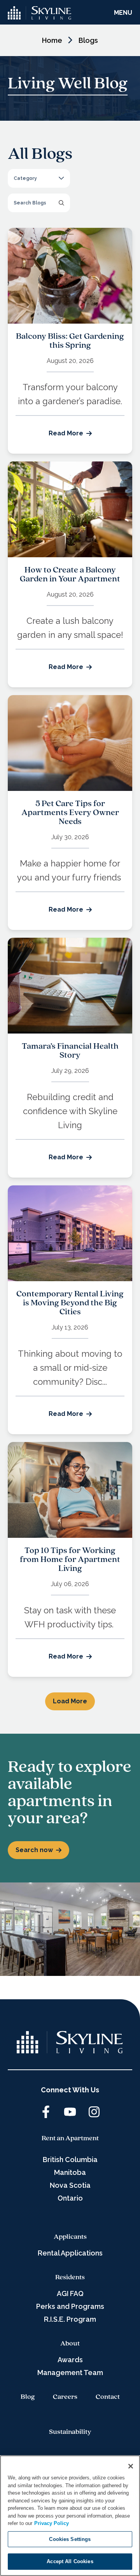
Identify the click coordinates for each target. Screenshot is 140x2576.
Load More (70, 1701)
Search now (34, 1850)
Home (52, 40)
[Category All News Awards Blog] (39, 178)
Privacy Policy (52, 2523)
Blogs (88, 40)
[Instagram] (94, 2112)
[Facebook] (46, 2112)
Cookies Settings (70, 2539)
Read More (66, 433)
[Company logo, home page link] (40, 13)
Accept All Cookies (70, 2561)
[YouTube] (70, 2112)
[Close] (131, 2466)
